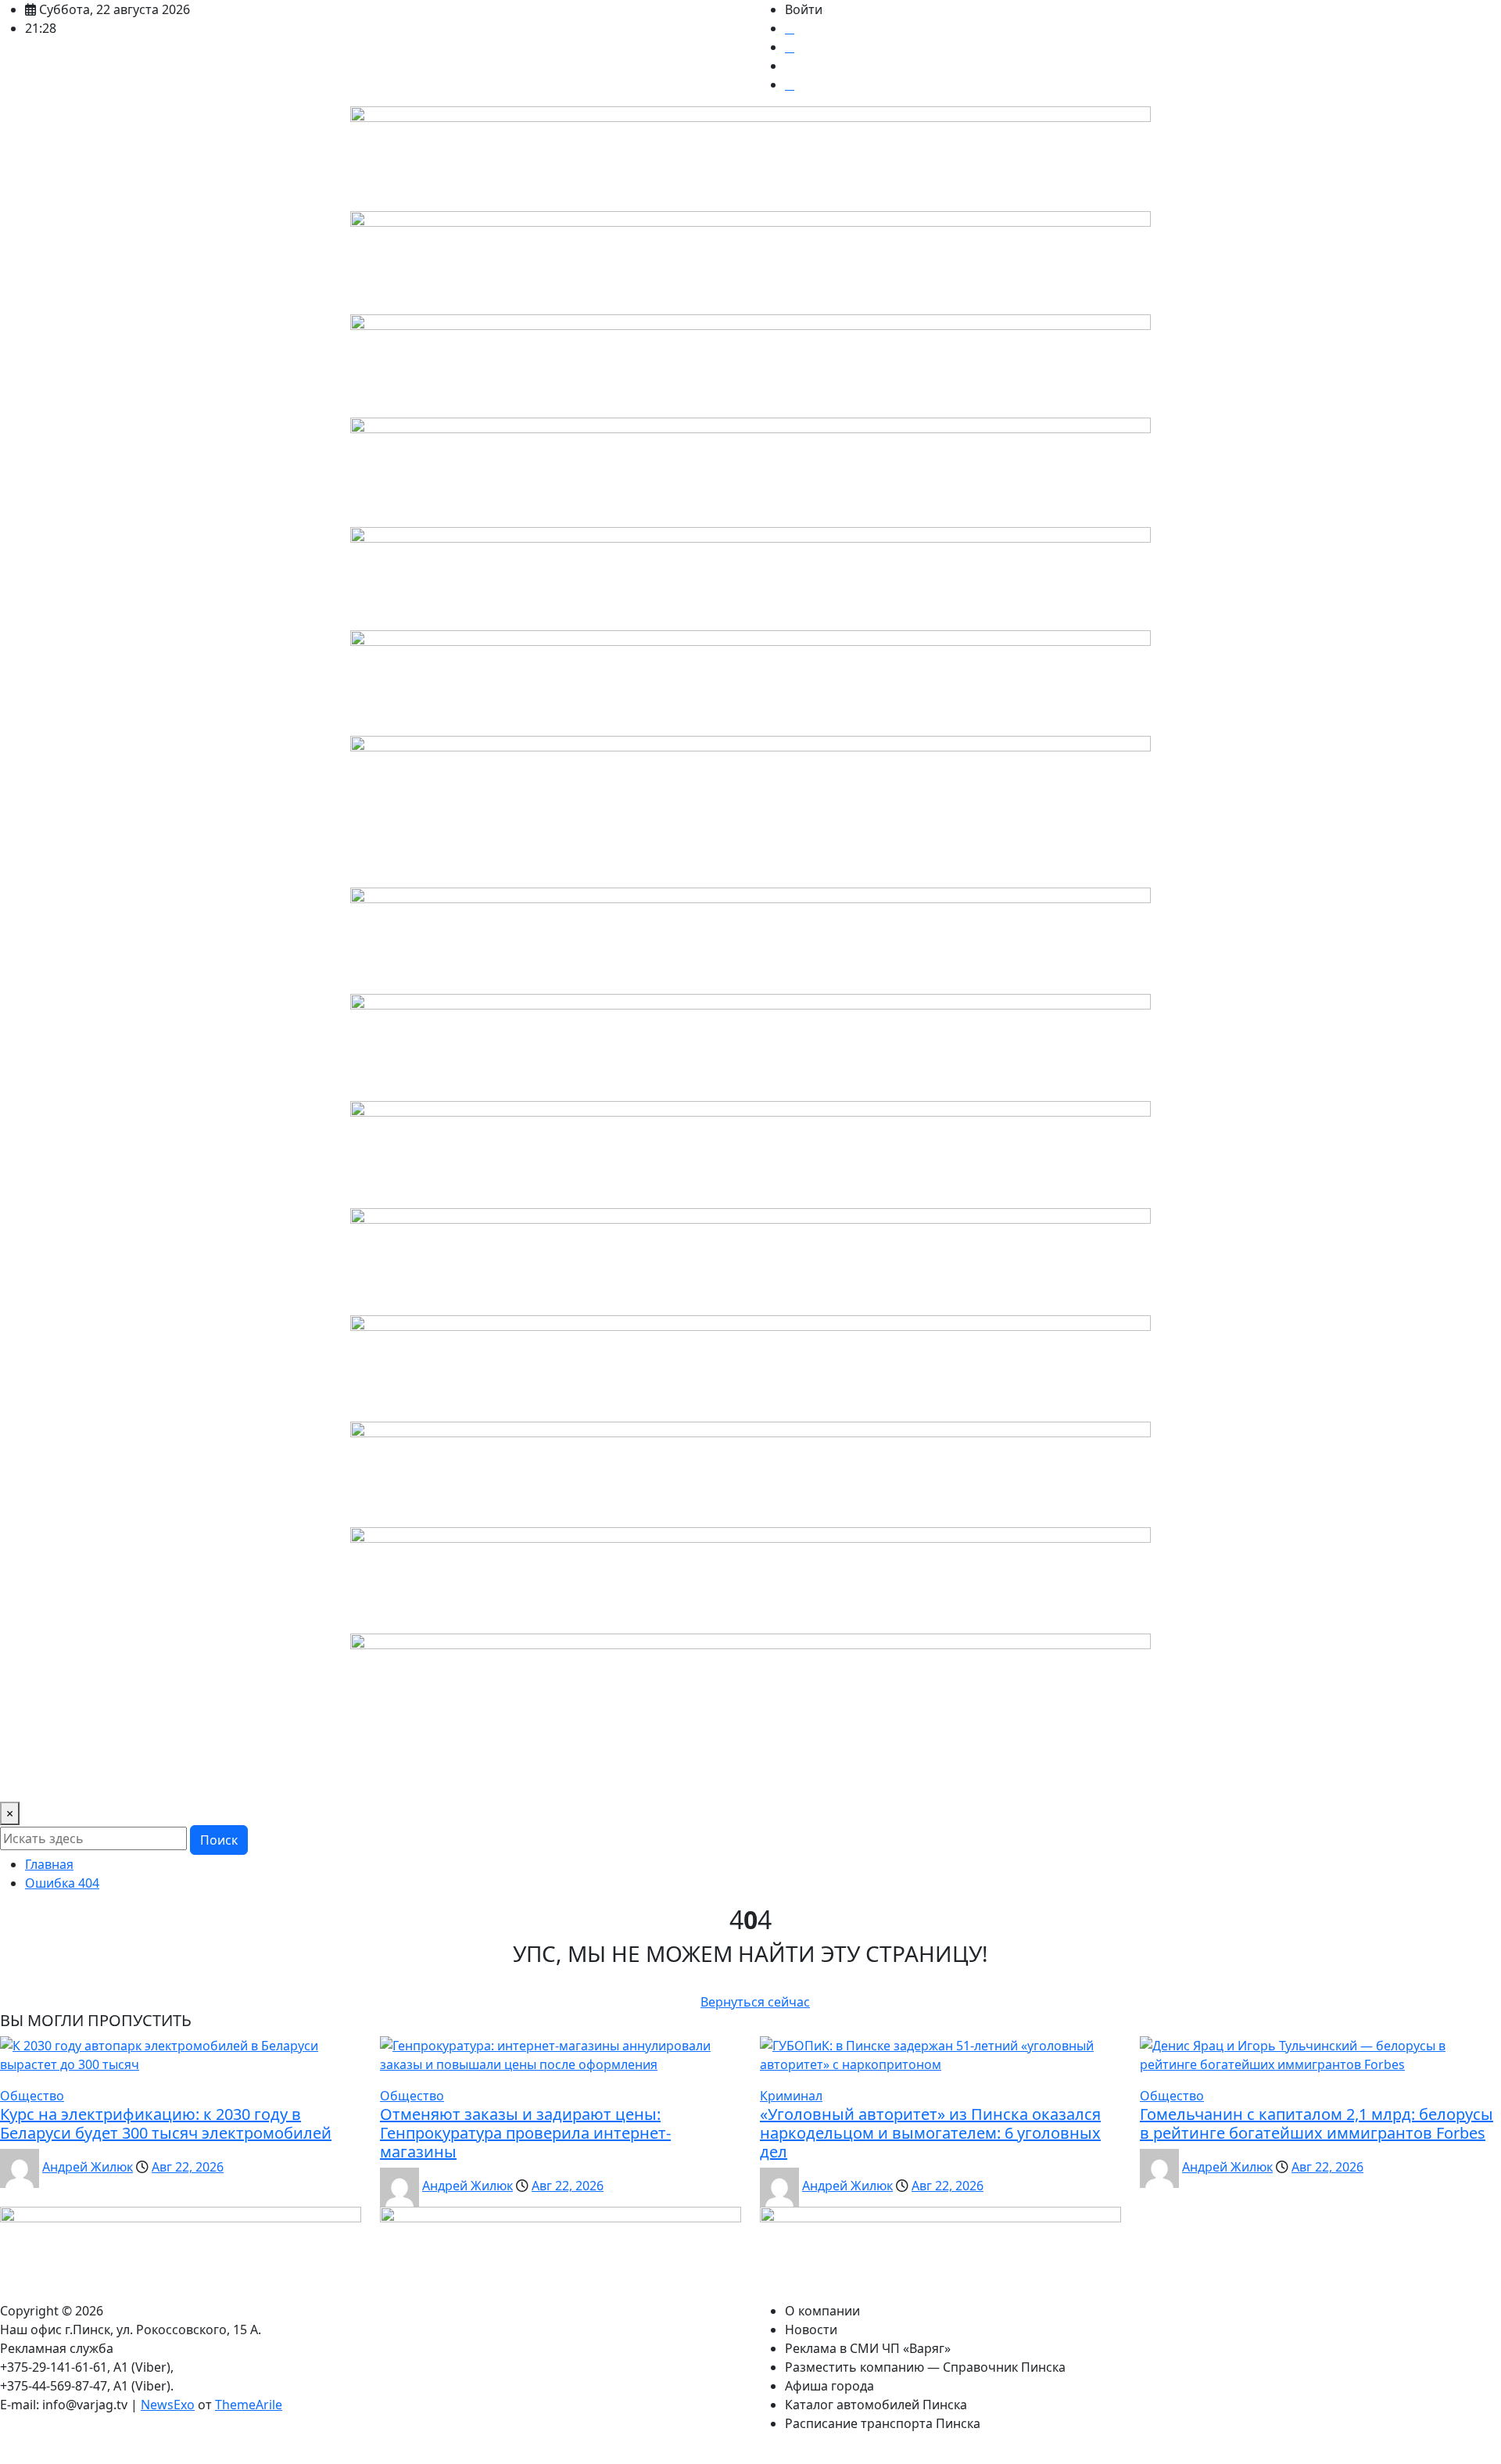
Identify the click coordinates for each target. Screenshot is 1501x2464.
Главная (49, 1864)
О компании (44, 1780)
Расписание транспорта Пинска (1024, 1780)
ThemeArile (249, 2405)
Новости (120, 1780)
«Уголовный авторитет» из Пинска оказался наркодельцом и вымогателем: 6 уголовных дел (930, 2133)
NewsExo (168, 2405)
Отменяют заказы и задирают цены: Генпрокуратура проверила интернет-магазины (525, 2133)
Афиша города (675, 1780)
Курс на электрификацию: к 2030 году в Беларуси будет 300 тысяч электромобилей (166, 2123)
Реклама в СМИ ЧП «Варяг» (242, 1780)
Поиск (219, 1840)
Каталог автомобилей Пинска (823, 1780)
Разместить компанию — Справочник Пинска (477, 1780)
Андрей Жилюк (88, 2167)
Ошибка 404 (62, 1883)
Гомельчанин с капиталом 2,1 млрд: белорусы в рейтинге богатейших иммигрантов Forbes (1317, 2123)
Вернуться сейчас (755, 2002)
